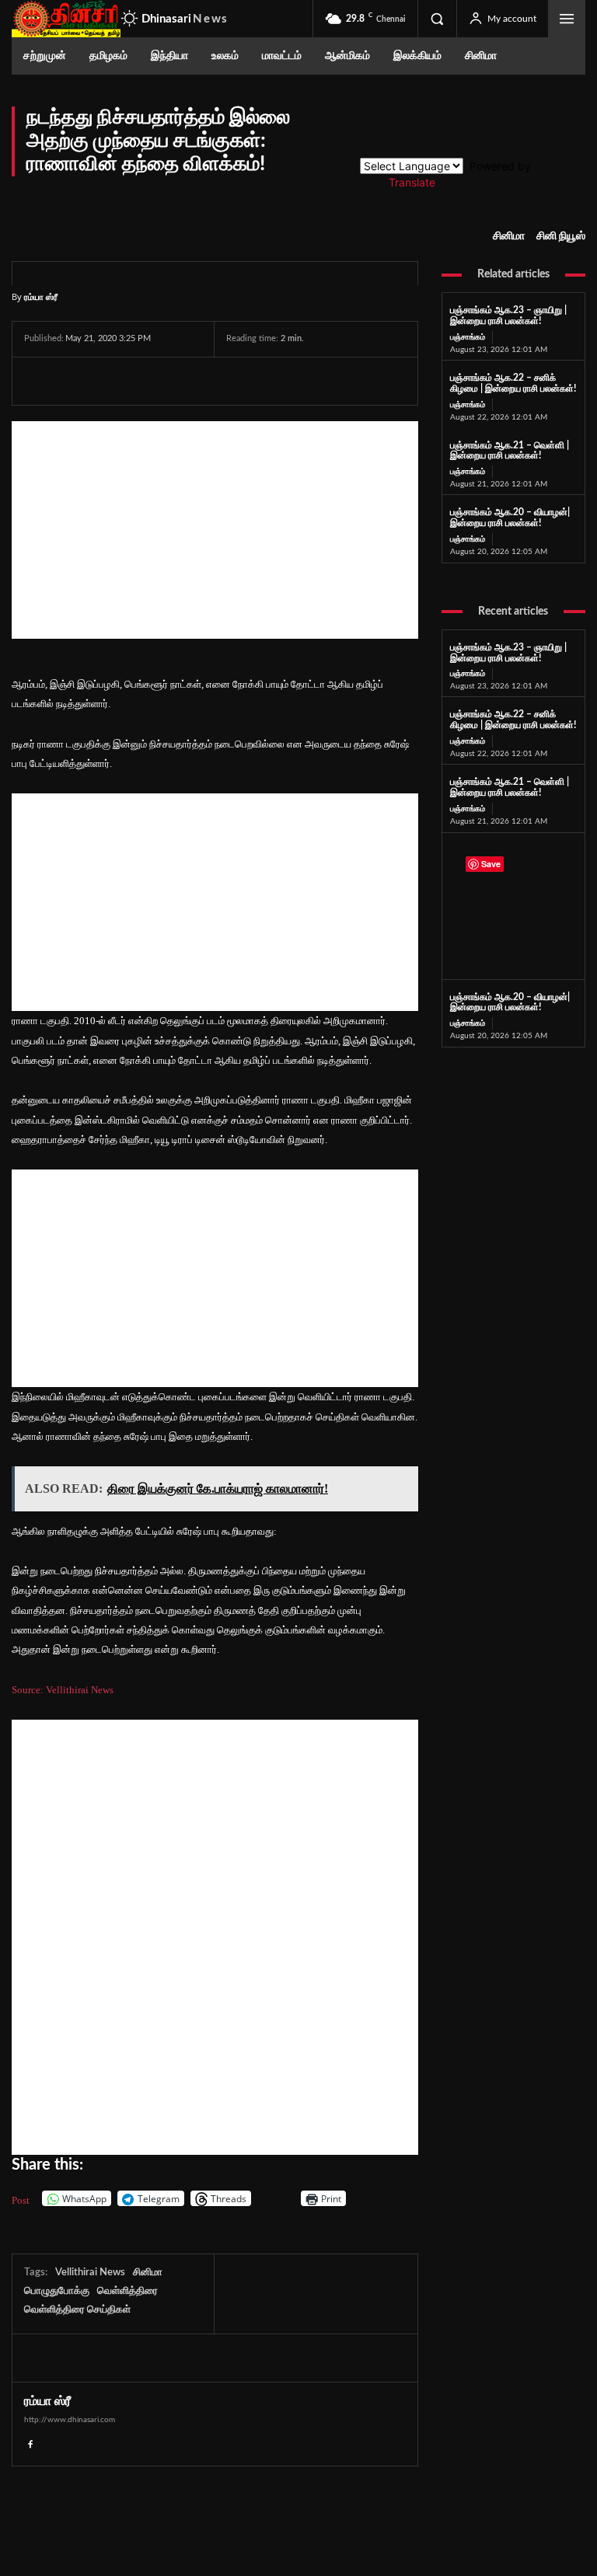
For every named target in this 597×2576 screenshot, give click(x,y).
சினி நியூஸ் (561, 236)
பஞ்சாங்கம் (468, 337)
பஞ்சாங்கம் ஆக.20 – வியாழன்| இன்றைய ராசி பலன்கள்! (510, 518)
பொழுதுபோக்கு (57, 2291)
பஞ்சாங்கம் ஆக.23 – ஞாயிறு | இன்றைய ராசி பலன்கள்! (508, 315)
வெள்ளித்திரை (127, 2291)
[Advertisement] (215, 530)
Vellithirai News (90, 2273)
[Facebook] (40, 381)
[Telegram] (147, 381)
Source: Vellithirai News (63, 1690)
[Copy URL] (221, 381)
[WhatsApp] (111, 381)
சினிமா (509, 236)
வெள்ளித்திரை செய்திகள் (77, 2310)
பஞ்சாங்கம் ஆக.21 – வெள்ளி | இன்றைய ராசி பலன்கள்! (510, 451)
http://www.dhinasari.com (70, 2420)
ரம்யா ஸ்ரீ (41, 296)
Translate (412, 182)
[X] (75, 381)
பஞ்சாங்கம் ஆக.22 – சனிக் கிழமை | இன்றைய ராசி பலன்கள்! (513, 720)
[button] (437, 19)
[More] (257, 381)
